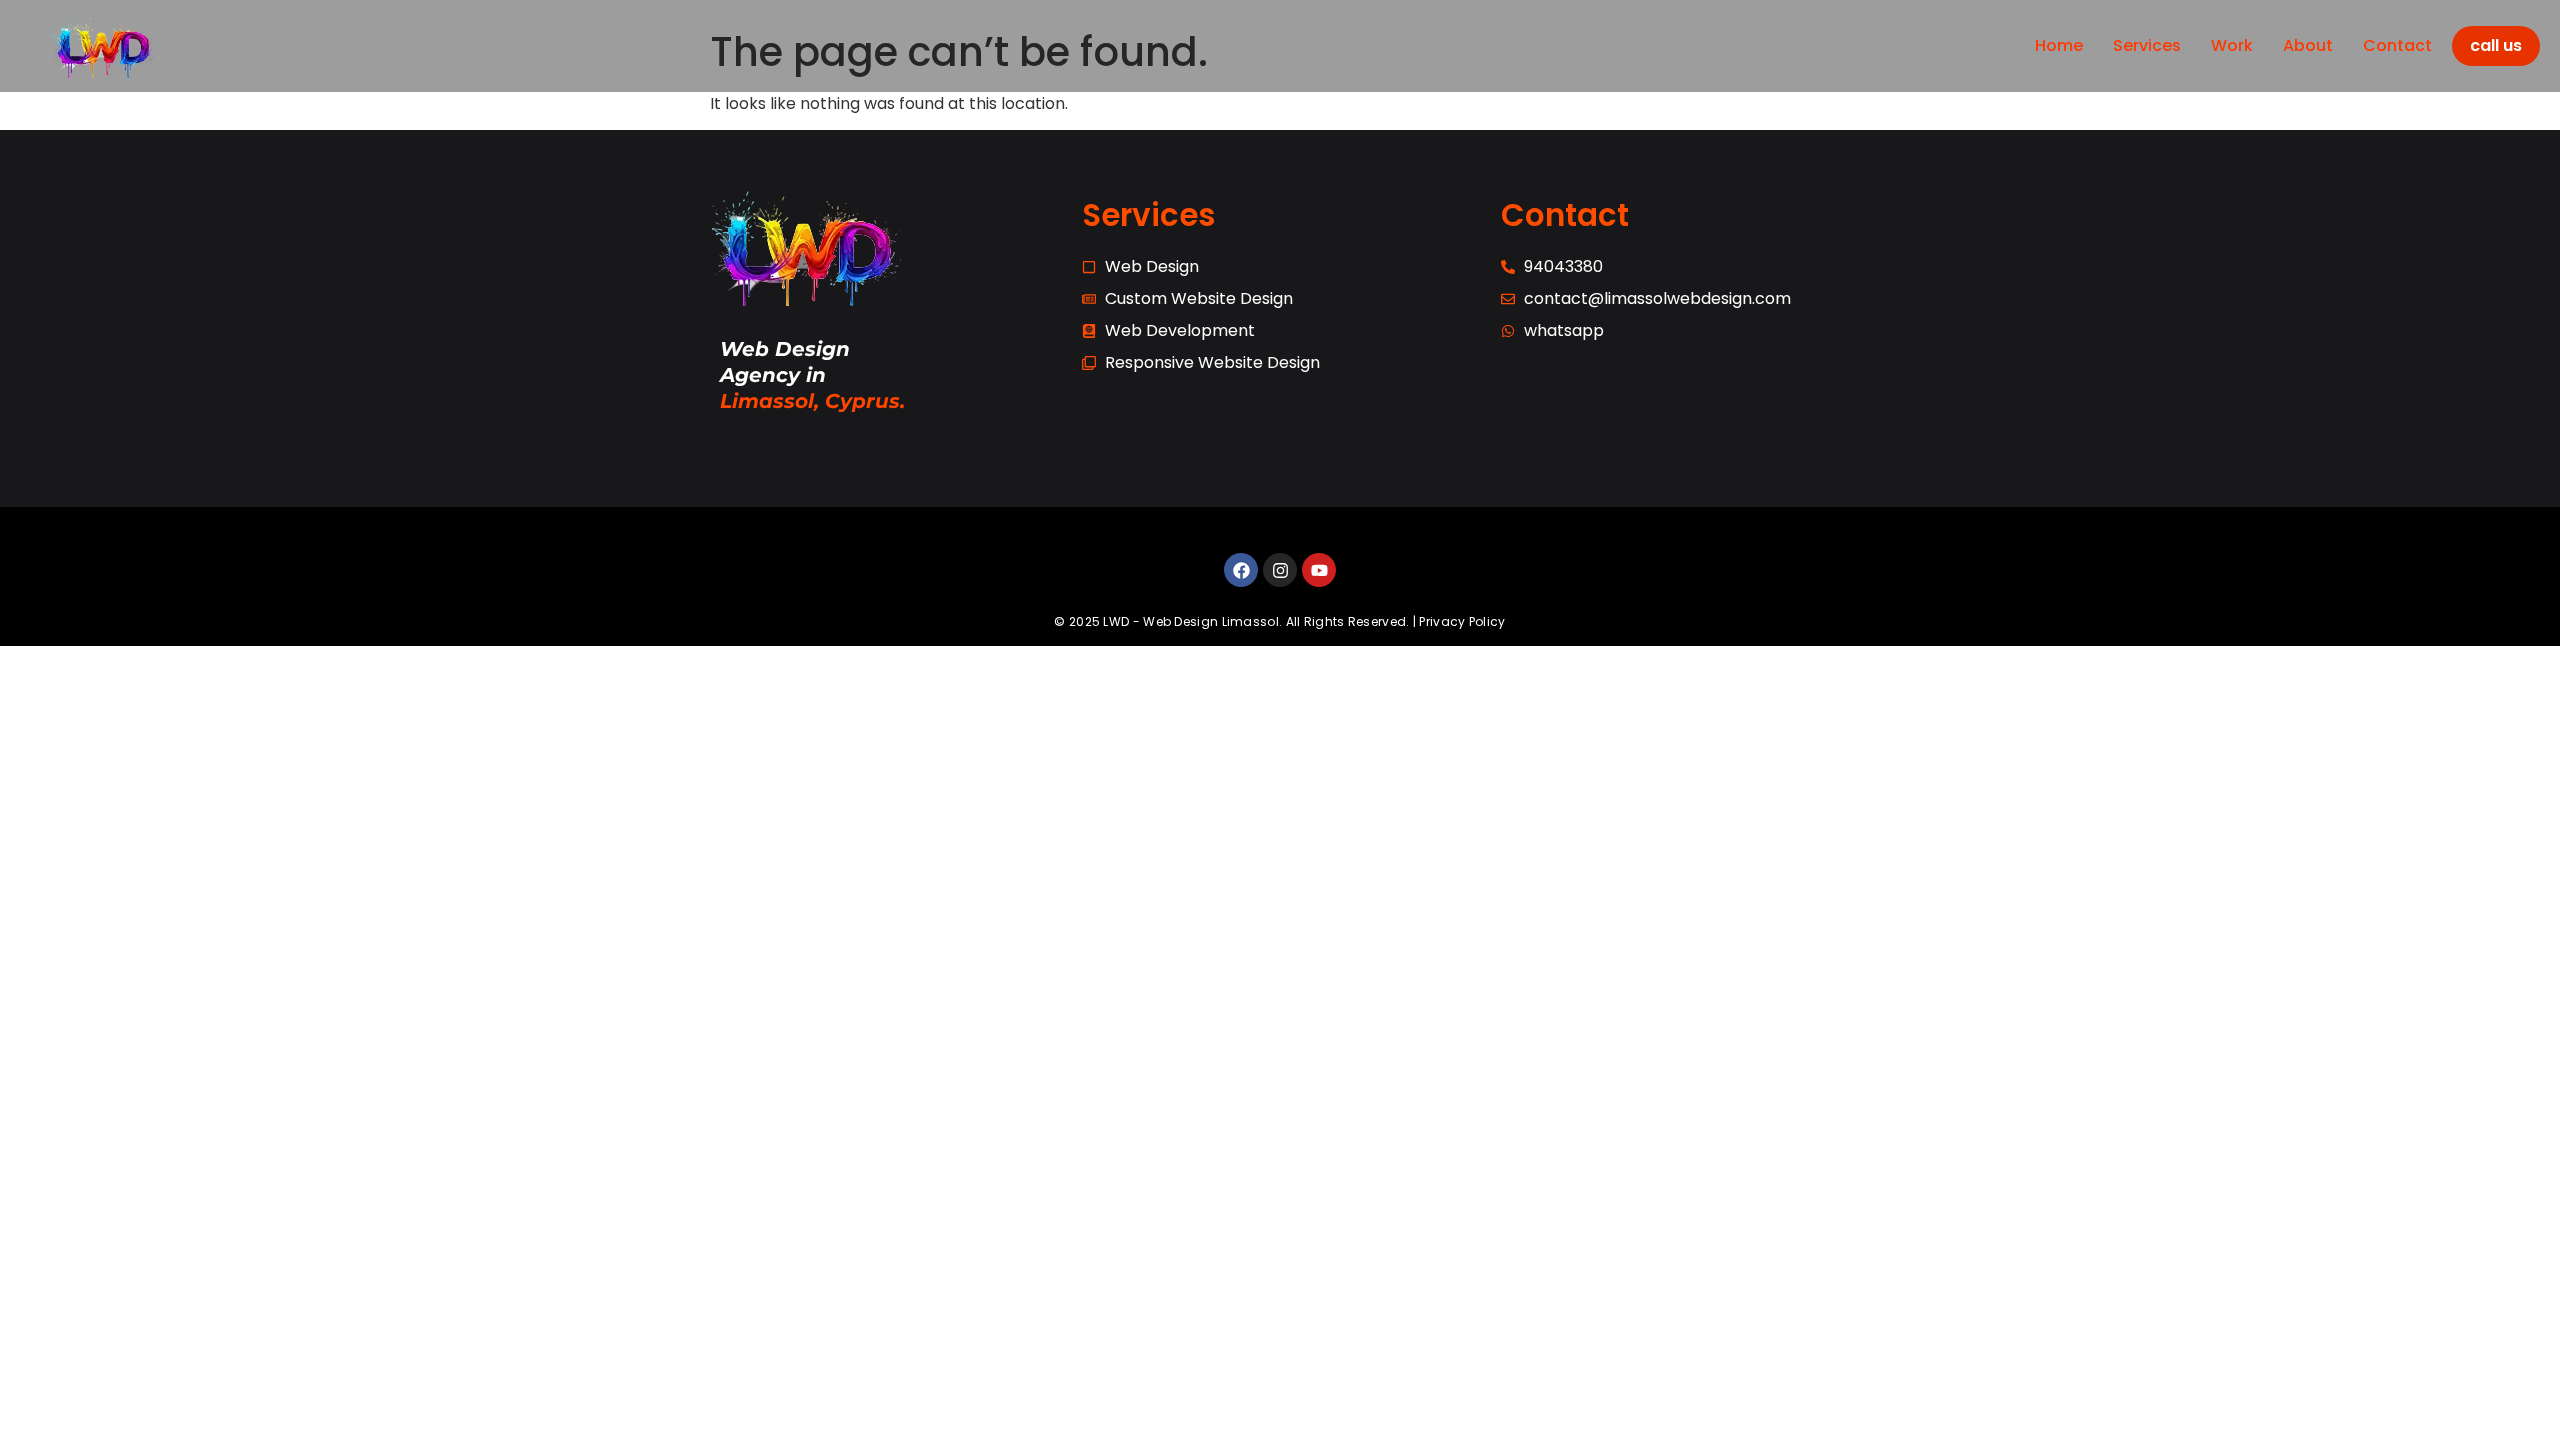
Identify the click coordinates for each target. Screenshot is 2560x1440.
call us (2496, 45)
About (2308, 45)
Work (2232, 45)
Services (2147, 45)
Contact (2397, 45)
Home (2059, 45)
